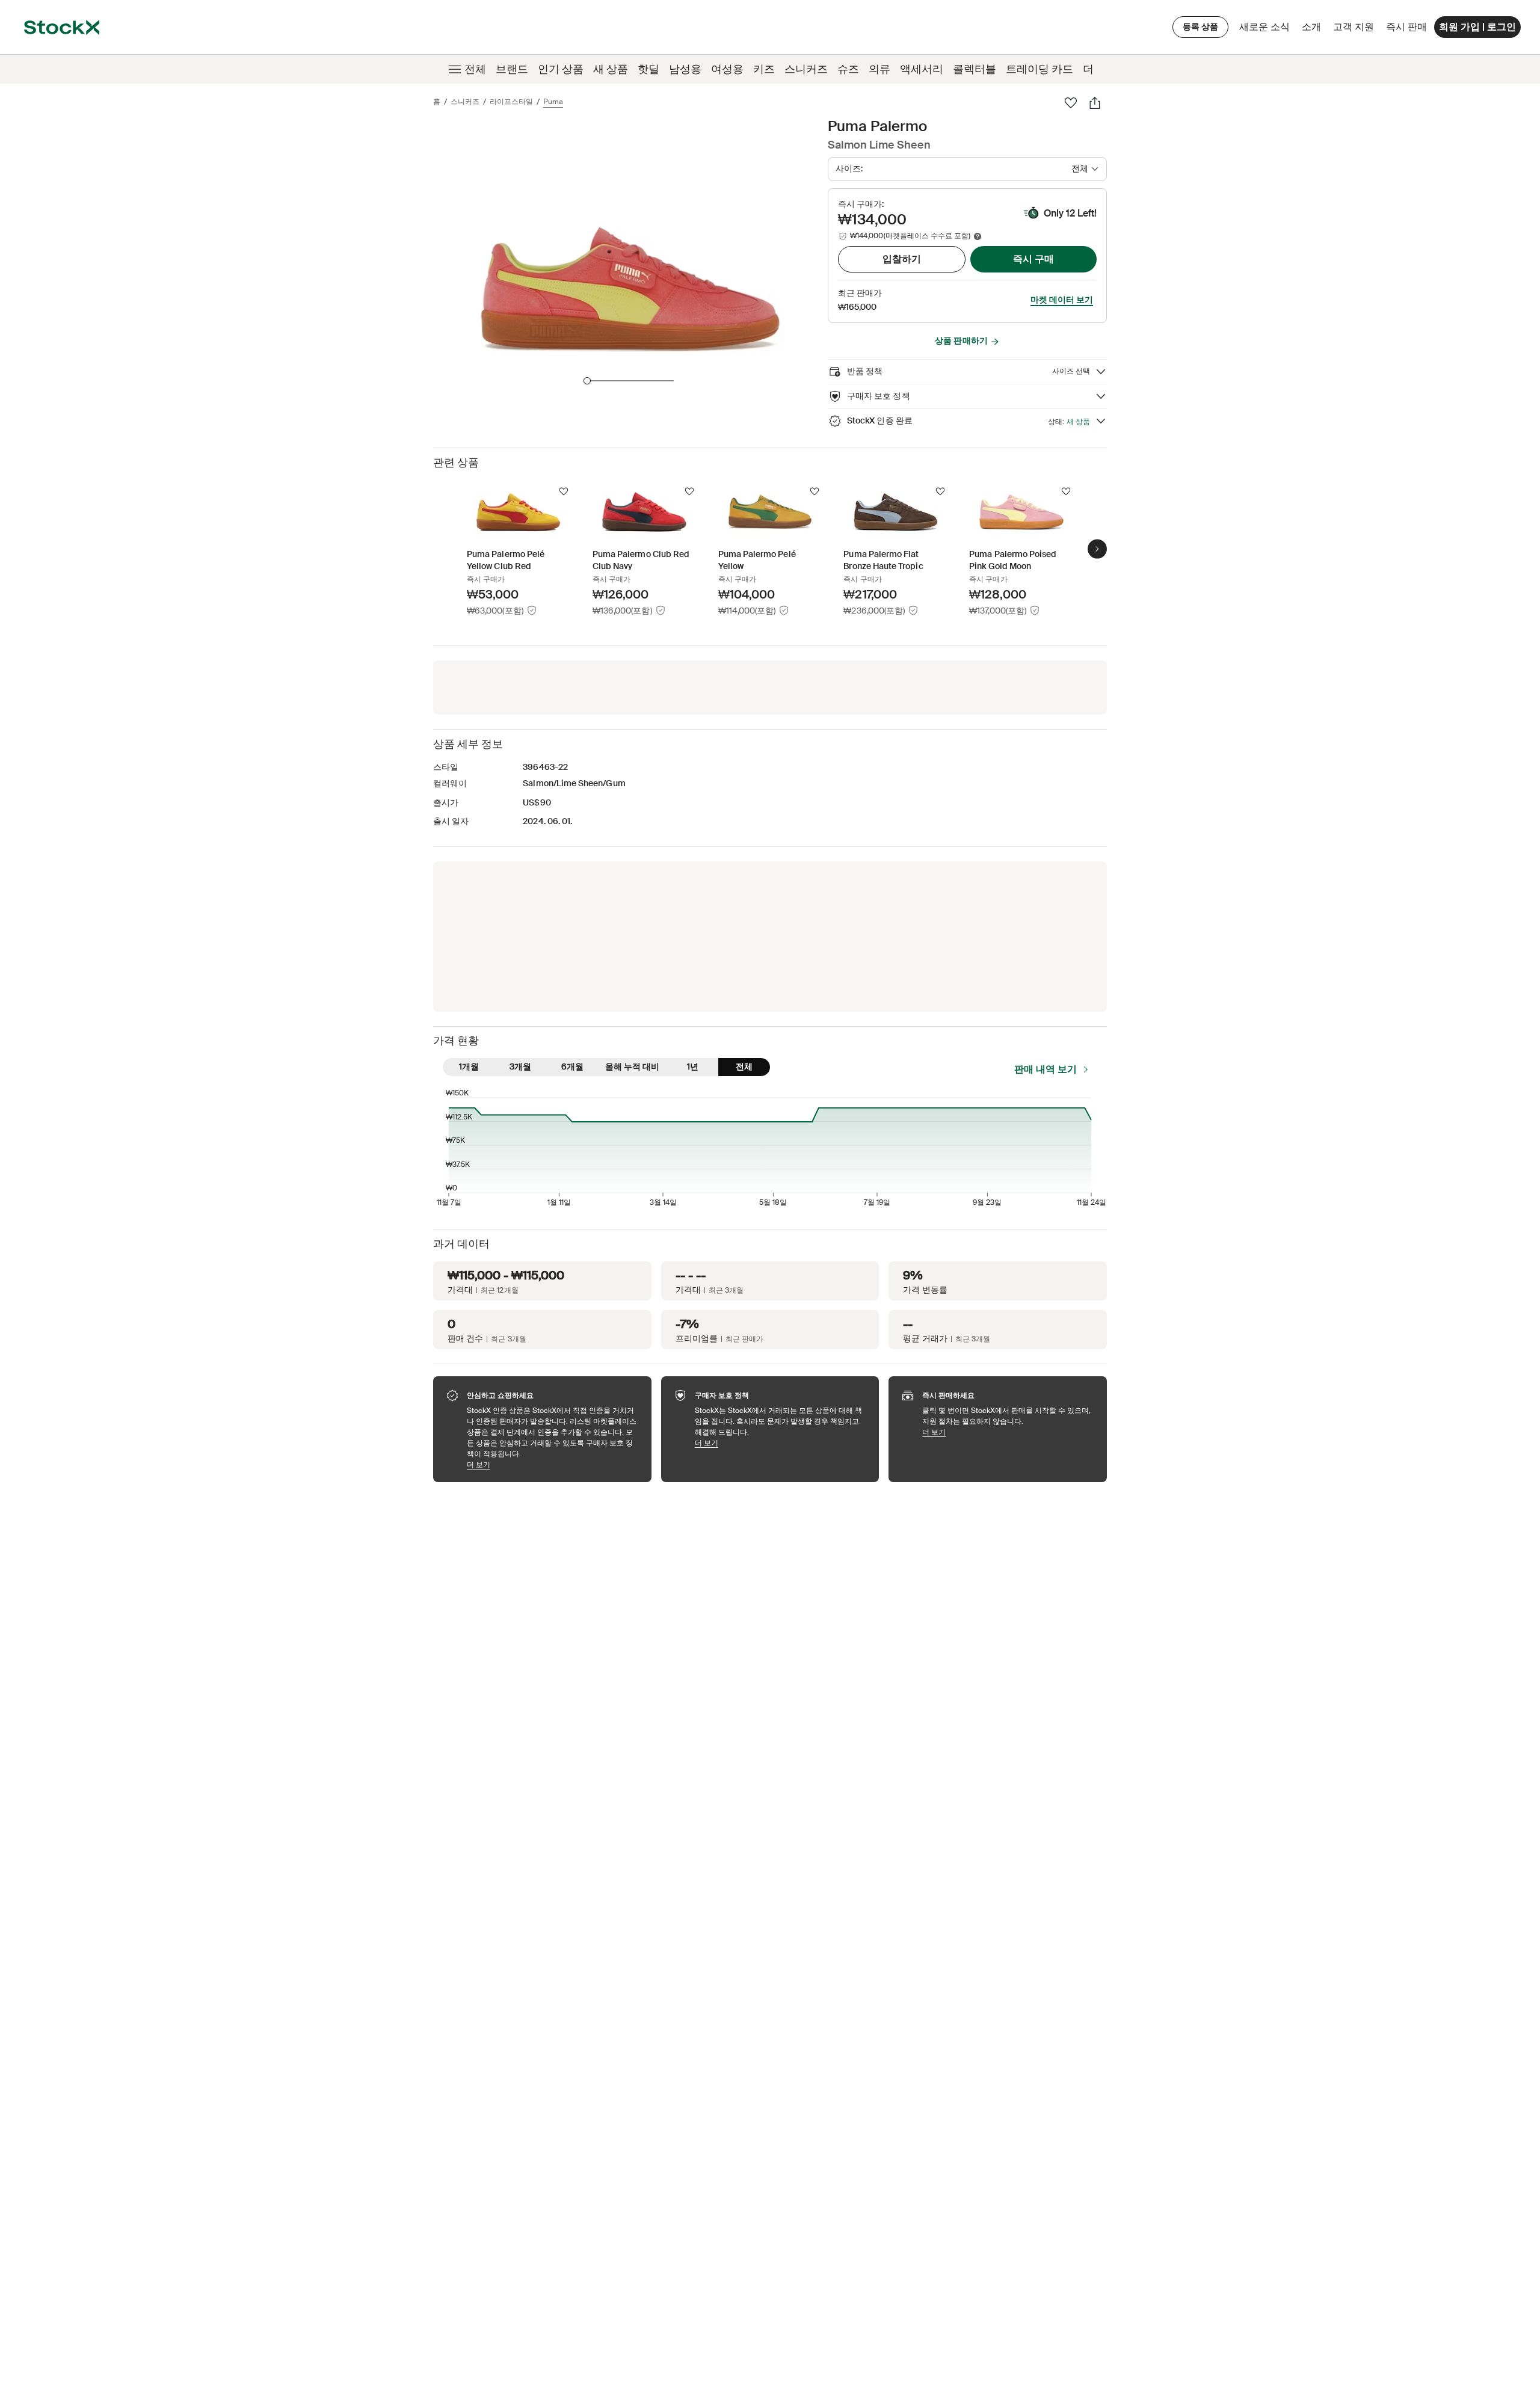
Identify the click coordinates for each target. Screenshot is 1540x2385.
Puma (553, 102)
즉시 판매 (1406, 27)
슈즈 (848, 69)
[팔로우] (1071, 103)
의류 (879, 69)
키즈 (764, 69)
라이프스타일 (511, 102)
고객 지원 (1354, 27)
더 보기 (553, 1464)
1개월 (469, 1066)
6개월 (572, 1066)
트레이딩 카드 (1039, 69)
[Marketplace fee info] (978, 236)
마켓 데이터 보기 (1062, 300)
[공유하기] (1095, 103)
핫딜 (648, 69)
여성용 (727, 69)
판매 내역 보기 (1046, 1069)
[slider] (587, 381)
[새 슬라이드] (1097, 549)
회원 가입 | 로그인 (1477, 27)
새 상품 (611, 69)
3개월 (520, 1066)
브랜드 (512, 69)
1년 (693, 1066)
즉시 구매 (1033, 259)
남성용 (685, 69)
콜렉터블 (975, 69)
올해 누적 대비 (632, 1066)
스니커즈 (806, 69)
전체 (475, 69)
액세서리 (922, 69)
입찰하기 (902, 259)
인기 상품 (561, 69)
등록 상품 (1200, 26)
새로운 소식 (1264, 27)
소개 (1314, 30)
